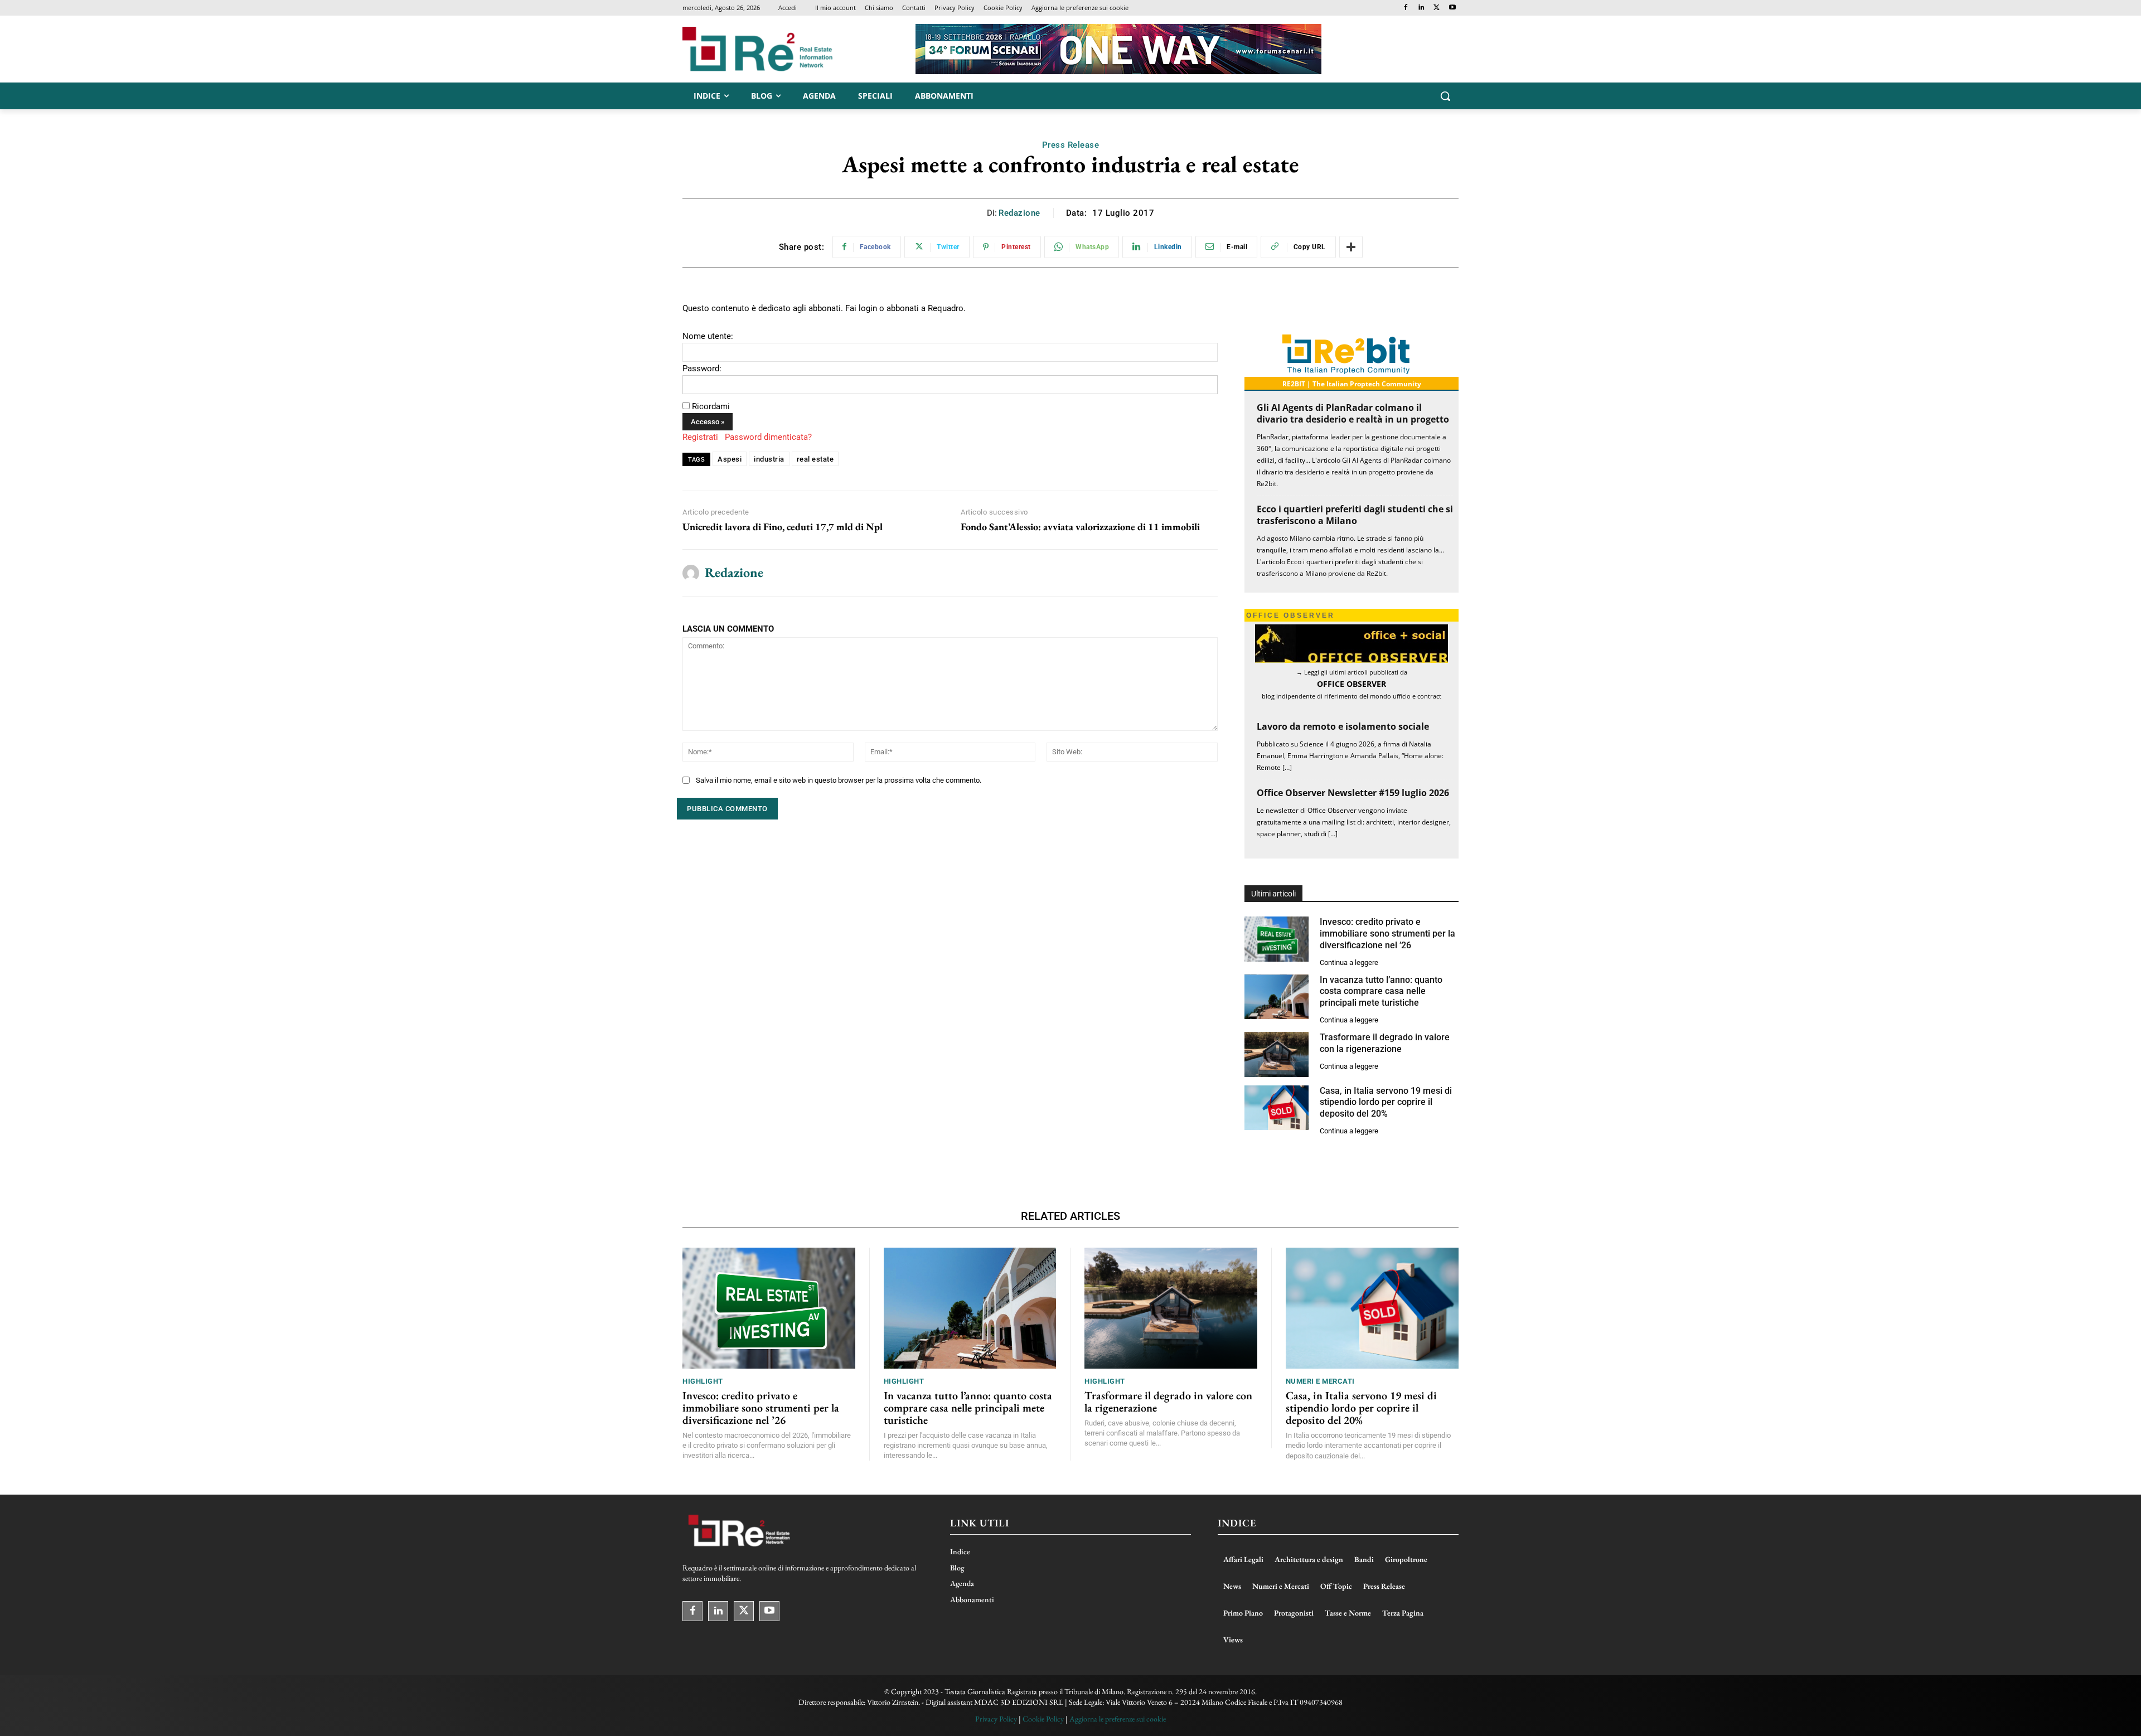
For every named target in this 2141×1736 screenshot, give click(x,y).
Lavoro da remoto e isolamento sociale (1343, 726)
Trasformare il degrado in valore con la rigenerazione (1168, 1402)
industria (769, 459)
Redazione (1019, 213)
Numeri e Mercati (1320, 1381)
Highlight (703, 1381)
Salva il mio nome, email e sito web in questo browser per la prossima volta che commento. (839, 780)
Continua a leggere (1349, 962)
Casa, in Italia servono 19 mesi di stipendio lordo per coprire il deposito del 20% (1386, 1102)
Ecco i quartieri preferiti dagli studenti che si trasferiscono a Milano (1355, 515)
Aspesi (730, 459)
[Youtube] (1452, 8)
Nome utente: (708, 336)
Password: (702, 368)
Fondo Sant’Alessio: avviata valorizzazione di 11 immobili (1080, 527)
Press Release (1071, 145)
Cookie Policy (1043, 1719)
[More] (1351, 247)
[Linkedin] (1421, 8)
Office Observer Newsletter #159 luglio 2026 (1353, 793)
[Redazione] (691, 573)
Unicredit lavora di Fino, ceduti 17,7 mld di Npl (783, 527)
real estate (815, 459)
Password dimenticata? (768, 437)
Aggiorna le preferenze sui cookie (1118, 1719)
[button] (1445, 96)
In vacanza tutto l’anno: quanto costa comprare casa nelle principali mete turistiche (1381, 991)
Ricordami (711, 406)
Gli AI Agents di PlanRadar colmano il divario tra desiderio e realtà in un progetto (1353, 413)
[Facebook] (1406, 8)
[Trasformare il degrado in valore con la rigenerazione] (1277, 1054)
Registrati (700, 437)
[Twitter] (1437, 8)
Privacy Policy (996, 1719)
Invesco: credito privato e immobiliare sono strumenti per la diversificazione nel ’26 (1387, 934)
